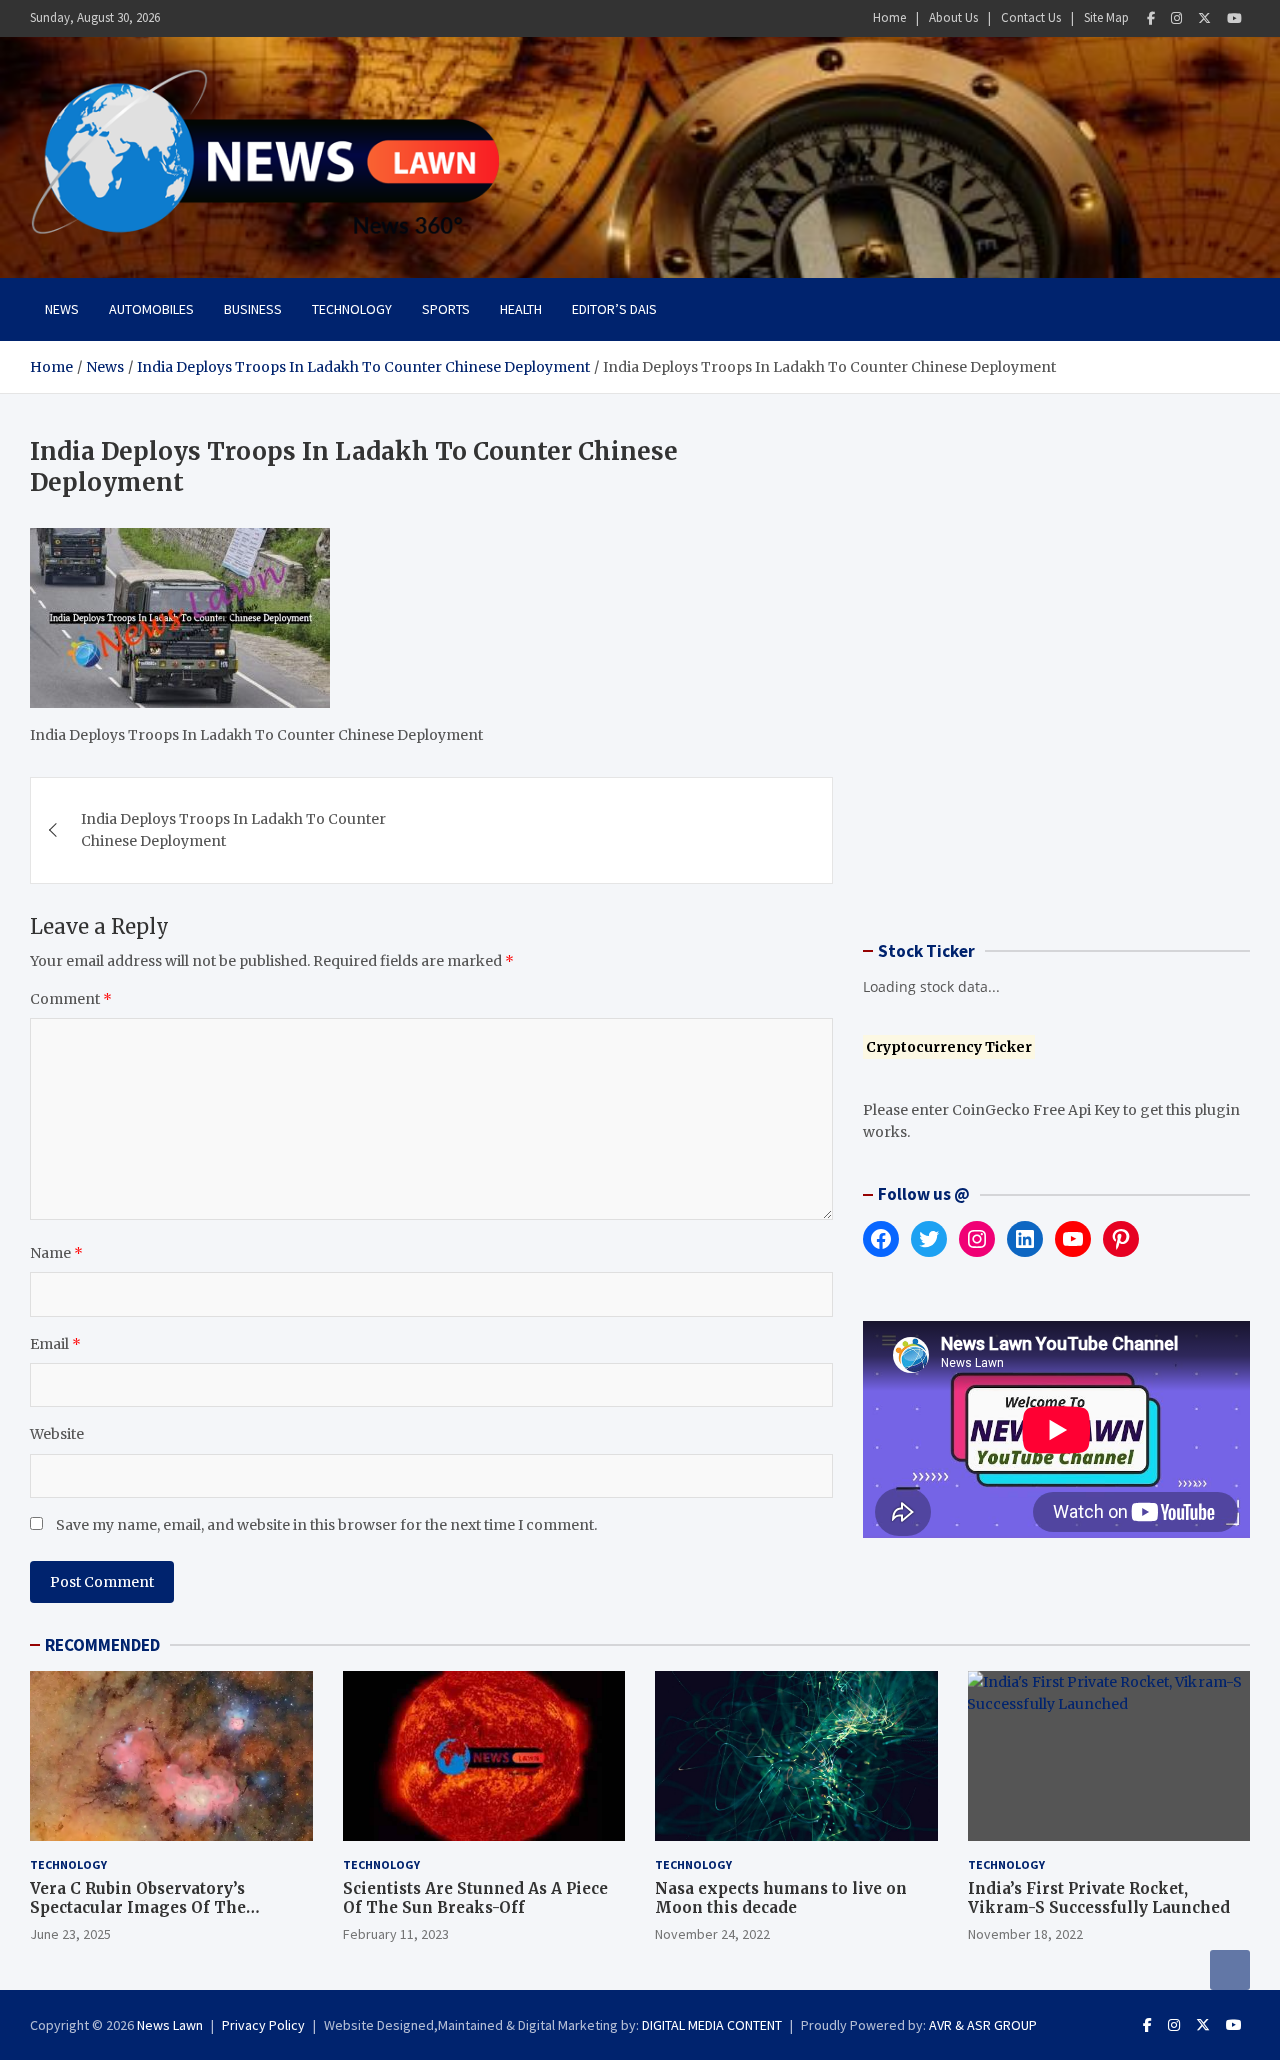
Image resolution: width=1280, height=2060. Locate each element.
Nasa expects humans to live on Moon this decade (781, 1898)
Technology (352, 309)
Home (889, 17)
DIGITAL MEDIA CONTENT (712, 2025)
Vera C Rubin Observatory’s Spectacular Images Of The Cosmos (138, 1908)
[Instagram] (1176, 18)
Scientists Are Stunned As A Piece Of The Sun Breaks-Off (475, 1898)
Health (521, 309)
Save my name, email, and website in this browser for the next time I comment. (326, 1525)
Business (253, 309)
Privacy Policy (263, 2025)
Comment (71, 999)
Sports (446, 309)
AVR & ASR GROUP (983, 2025)
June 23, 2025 (70, 1934)
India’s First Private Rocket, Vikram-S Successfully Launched (1099, 1898)
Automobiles (151, 309)
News (62, 309)
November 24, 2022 (712, 1934)
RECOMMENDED (102, 1645)
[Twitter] (1204, 18)
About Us (953, 17)
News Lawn (170, 2025)
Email (55, 1344)
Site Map (1106, 17)
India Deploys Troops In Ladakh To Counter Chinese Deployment (233, 830)
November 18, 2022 (1025, 1934)
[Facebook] (1151, 18)
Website (57, 1434)
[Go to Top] (1230, 1970)
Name (56, 1253)
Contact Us (1031, 17)
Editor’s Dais (614, 309)
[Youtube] (1234, 18)
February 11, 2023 (396, 1934)
